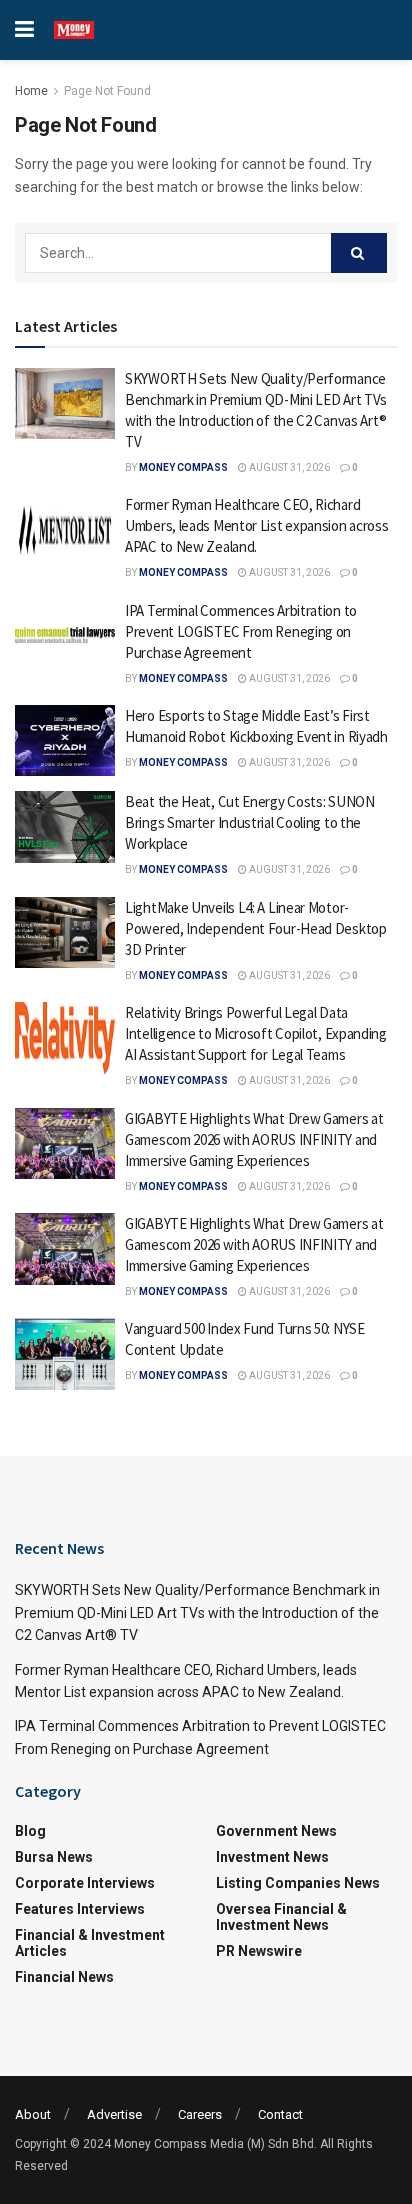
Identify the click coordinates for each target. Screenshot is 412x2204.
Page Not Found (107, 91)
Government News (276, 1831)
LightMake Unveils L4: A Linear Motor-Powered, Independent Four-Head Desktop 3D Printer (256, 928)
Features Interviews (80, 1909)
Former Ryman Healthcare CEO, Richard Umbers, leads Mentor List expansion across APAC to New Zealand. (256, 525)
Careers (200, 2114)
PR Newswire (259, 1951)
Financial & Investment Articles (90, 1943)
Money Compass (183, 467)
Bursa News (54, 1857)
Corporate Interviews (85, 1883)
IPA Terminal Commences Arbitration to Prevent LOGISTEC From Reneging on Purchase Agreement (241, 631)
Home (31, 91)
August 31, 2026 (288, 467)
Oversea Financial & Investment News (281, 1917)
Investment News (272, 1857)
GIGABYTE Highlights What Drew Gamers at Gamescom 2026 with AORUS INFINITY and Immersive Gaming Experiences (254, 1139)
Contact (280, 2114)
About (33, 2114)
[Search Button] (359, 253)
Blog (30, 1831)
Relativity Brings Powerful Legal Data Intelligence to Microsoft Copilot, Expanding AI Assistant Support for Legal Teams (256, 1033)
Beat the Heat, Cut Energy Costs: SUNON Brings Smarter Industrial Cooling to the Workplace (250, 822)
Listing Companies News (298, 1883)
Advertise (114, 2114)
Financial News (64, 1977)
